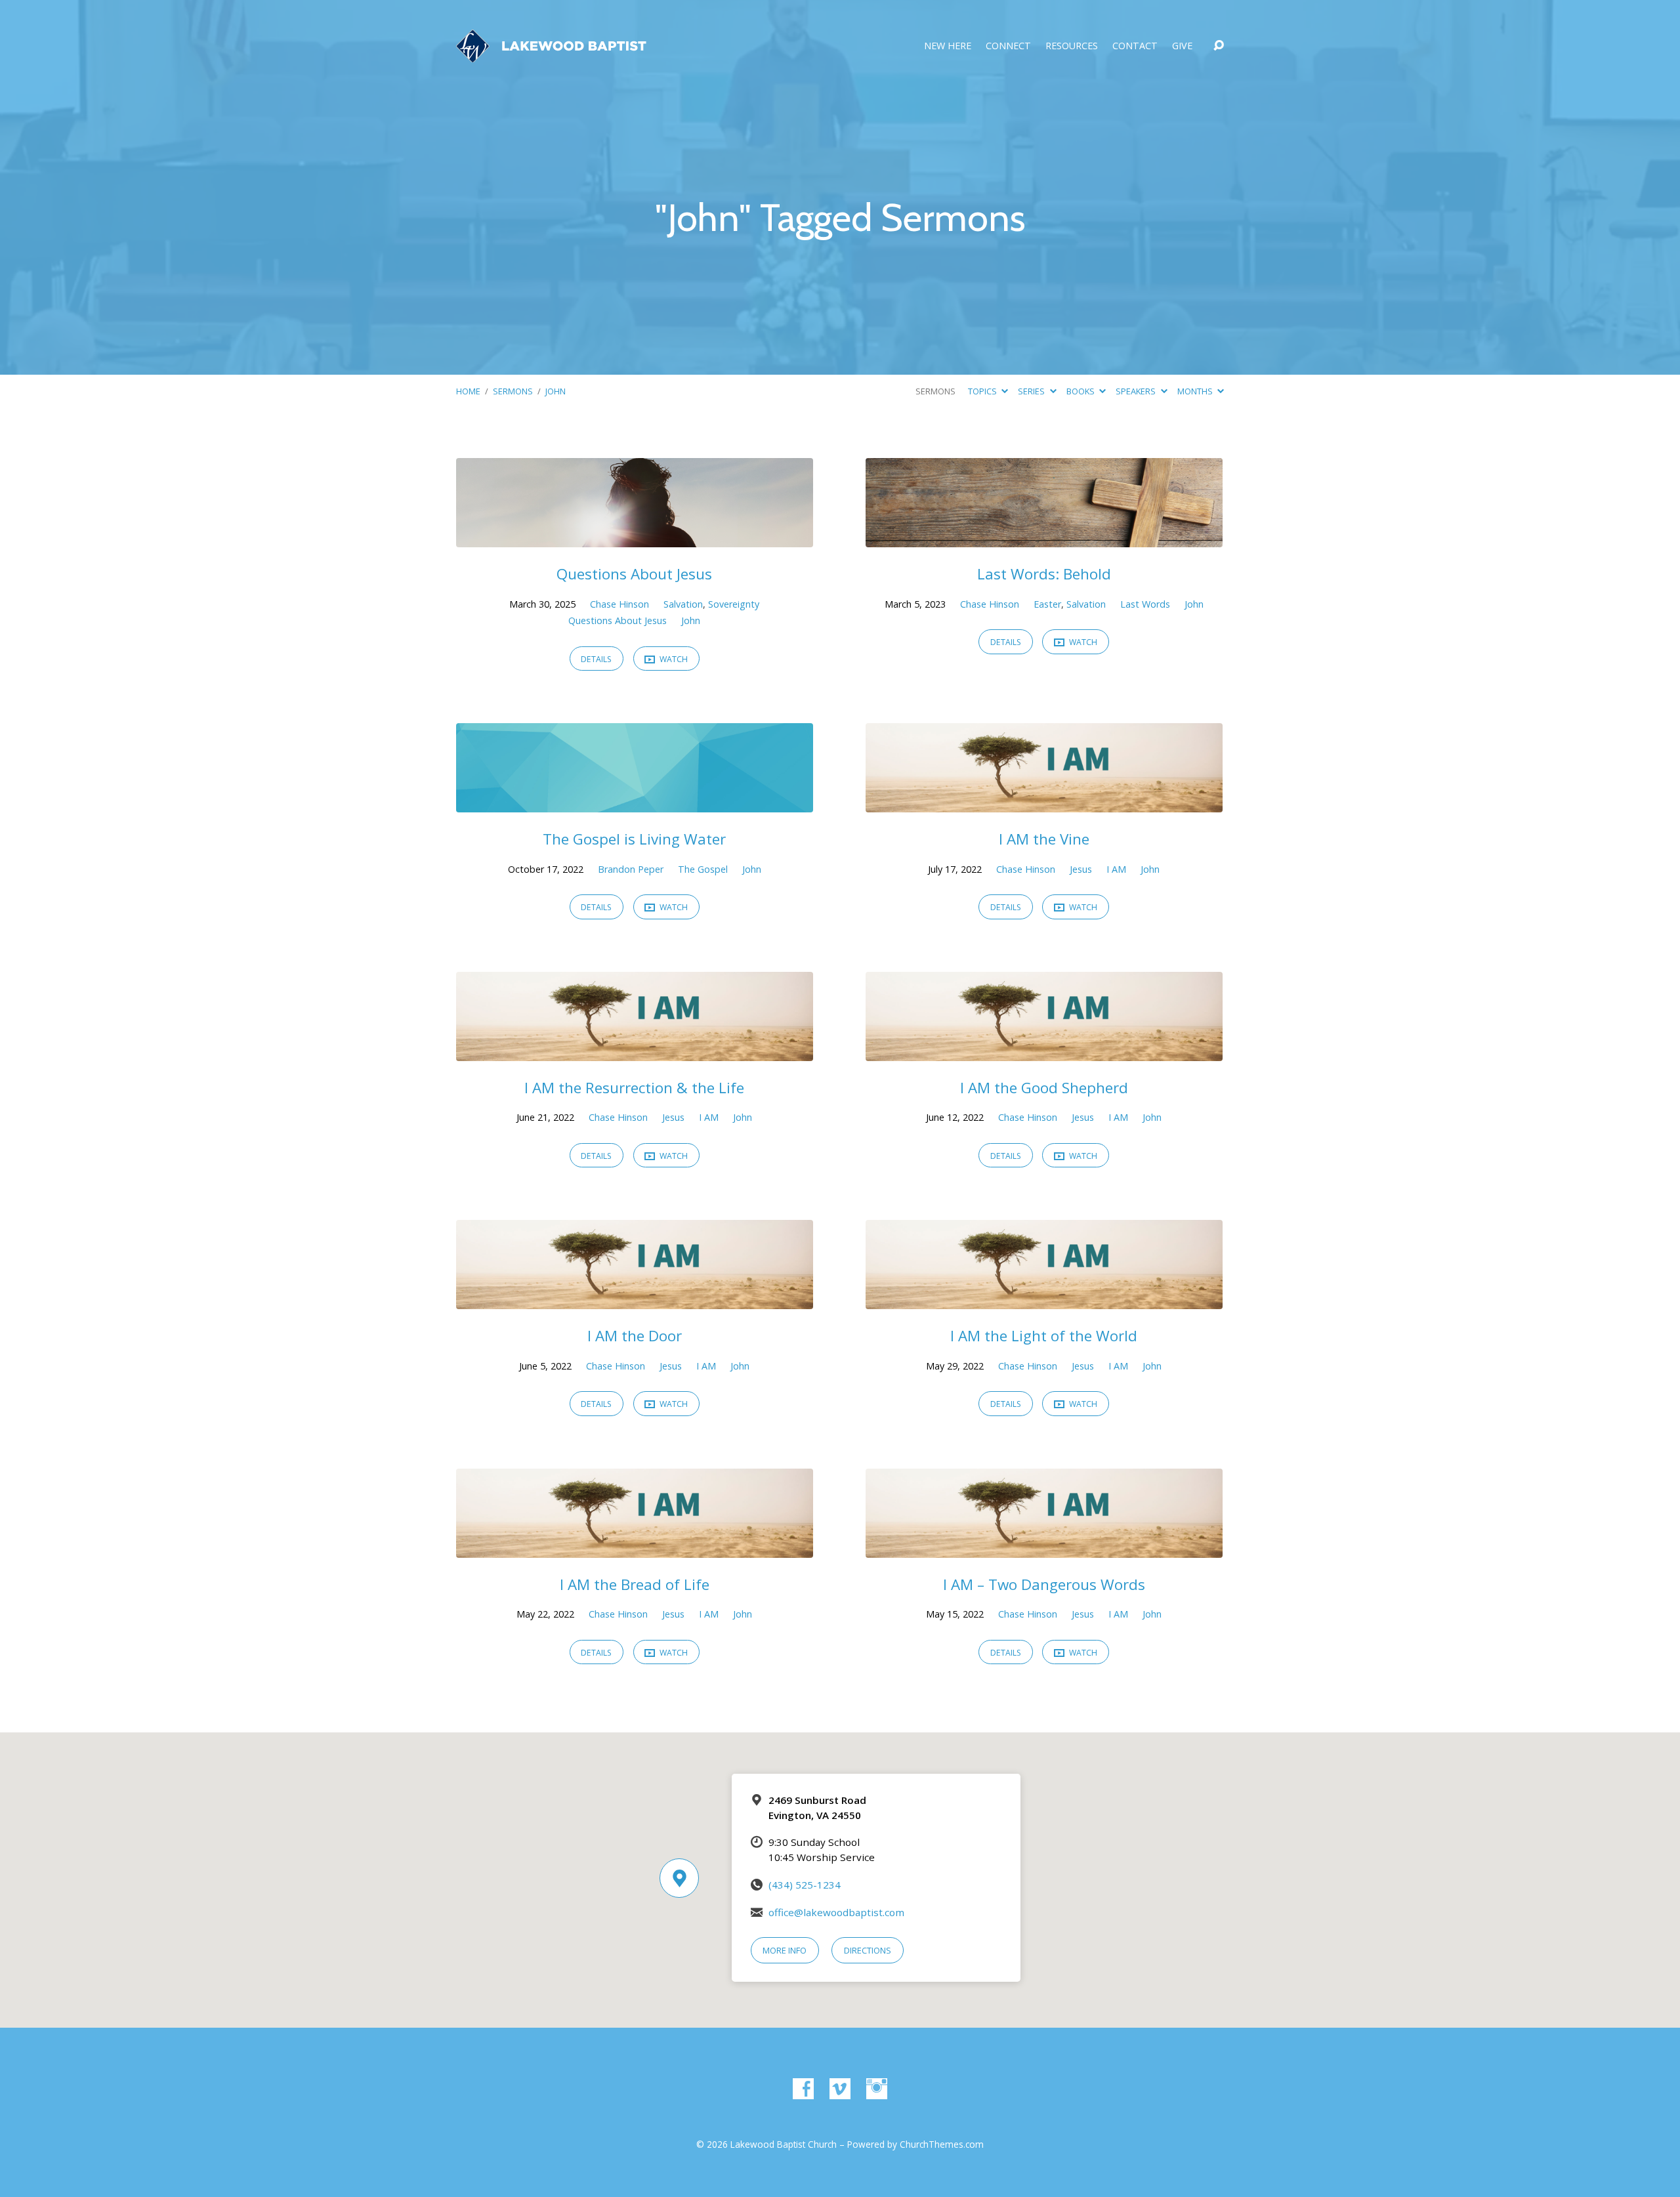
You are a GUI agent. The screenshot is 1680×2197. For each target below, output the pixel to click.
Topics (983, 391)
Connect (1008, 46)
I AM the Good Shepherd (1044, 1088)
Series (1032, 391)
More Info (785, 1950)
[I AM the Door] (635, 1299)
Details (596, 659)
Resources (1072, 46)
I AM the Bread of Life (635, 1584)
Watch (673, 659)
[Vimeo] (840, 2089)
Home (468, 391)
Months (1196, 391)
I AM (1116, 869)
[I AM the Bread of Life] (635, 1548)
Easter (1047, 604)
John (556, 391)
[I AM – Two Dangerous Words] (1044, 1548)
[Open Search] (1219, 46)
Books (1081, 391)
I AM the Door (635, 1336)
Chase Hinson (619, 604)
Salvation (683, 604)
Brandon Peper (631, 869)
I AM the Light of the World (1044, 1336)
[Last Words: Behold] (1044, 537)
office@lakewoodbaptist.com (836, 1912)
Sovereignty (734, 604)
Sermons (513, 391)
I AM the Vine (1044, 839)
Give (1182, 46)
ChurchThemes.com (942, 2144)
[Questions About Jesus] (635, 537)
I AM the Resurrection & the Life (634, 1088)
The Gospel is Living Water (634, 839)
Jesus (1081, 869)
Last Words (1145, 604)
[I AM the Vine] (1044, 803)
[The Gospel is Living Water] (635, 803)
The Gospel (703, 869)
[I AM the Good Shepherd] (1044, 1051)
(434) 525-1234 (805, 1885)
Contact (1135, 46)
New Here (948, 46)
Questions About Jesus (634, 574)
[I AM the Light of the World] (1044, 1299)
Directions (868, 1950)
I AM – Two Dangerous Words (1044, 1584)
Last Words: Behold (1044, 574)
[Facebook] (803, 2089)
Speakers (1137, 391)
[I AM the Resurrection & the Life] (635, 1051)
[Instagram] (877, 2089)
